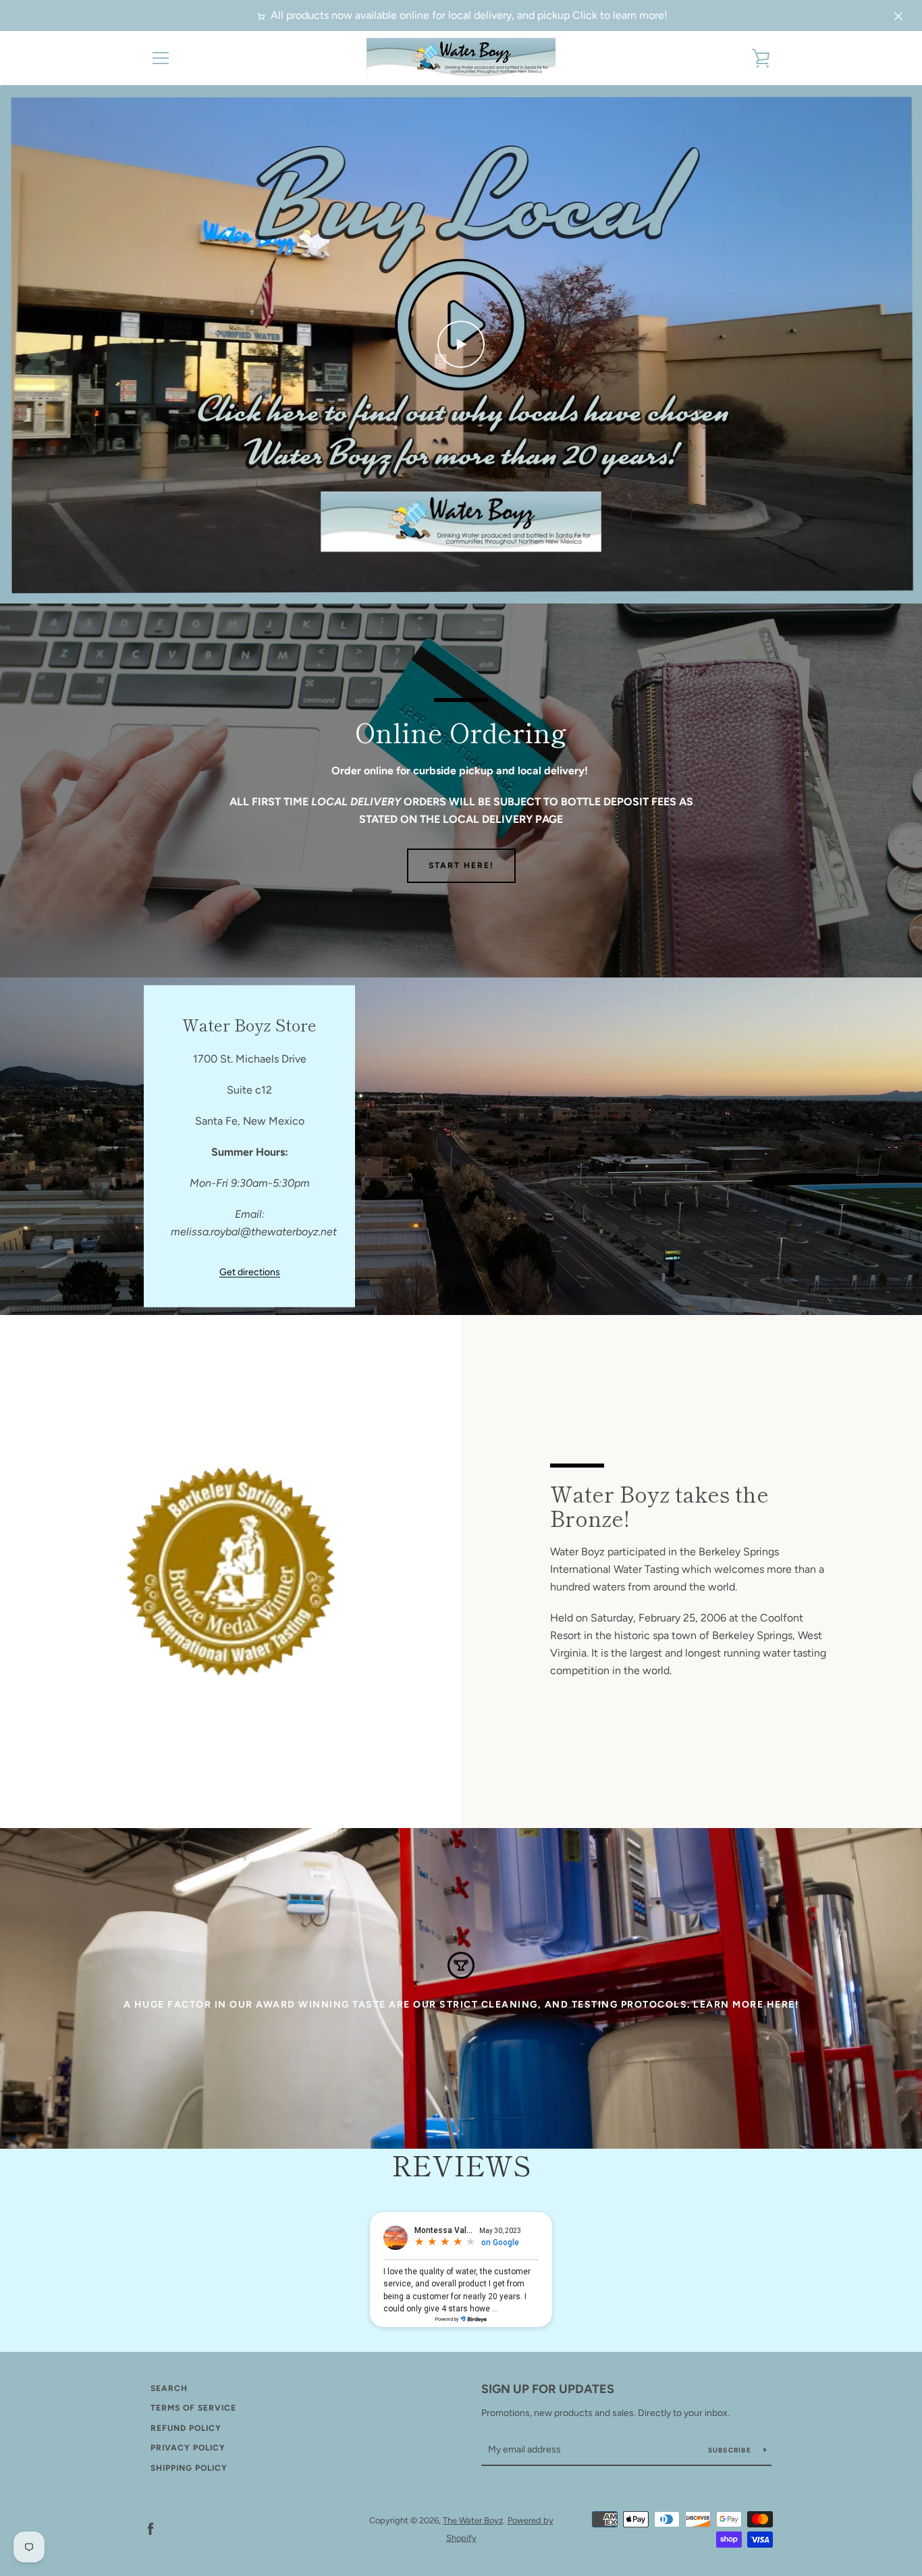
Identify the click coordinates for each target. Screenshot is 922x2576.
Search (169, 2388)
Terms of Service (193, 2408)
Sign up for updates (548, 2389)
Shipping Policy (189, 2468)
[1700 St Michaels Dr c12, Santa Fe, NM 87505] (461, 1146)
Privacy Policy (188, 2448)
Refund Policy (186, 2428)
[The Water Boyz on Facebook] (151, 2528)
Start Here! (461, 865)
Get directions (250, 1272)
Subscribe (731, 2450)
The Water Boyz (473, 2520)
